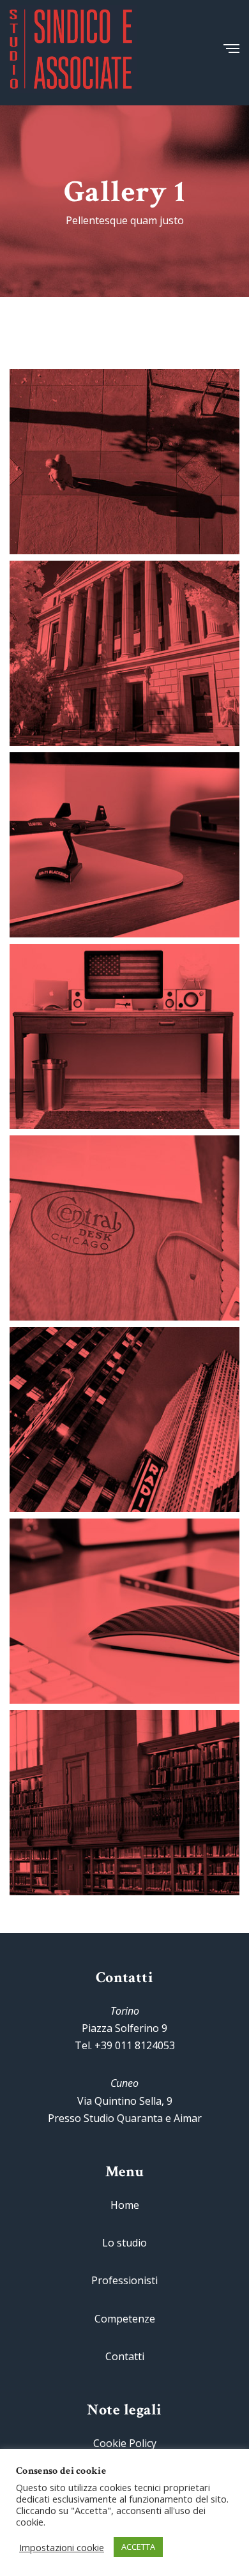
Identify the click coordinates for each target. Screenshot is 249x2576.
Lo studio (124, 2243)
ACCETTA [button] (138, 2547)
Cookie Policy (125, 2443)
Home (125, 2205)
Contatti (125, 2356)
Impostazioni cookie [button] (62, 2547)
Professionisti (124, 2280)
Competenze (125, 2319)
